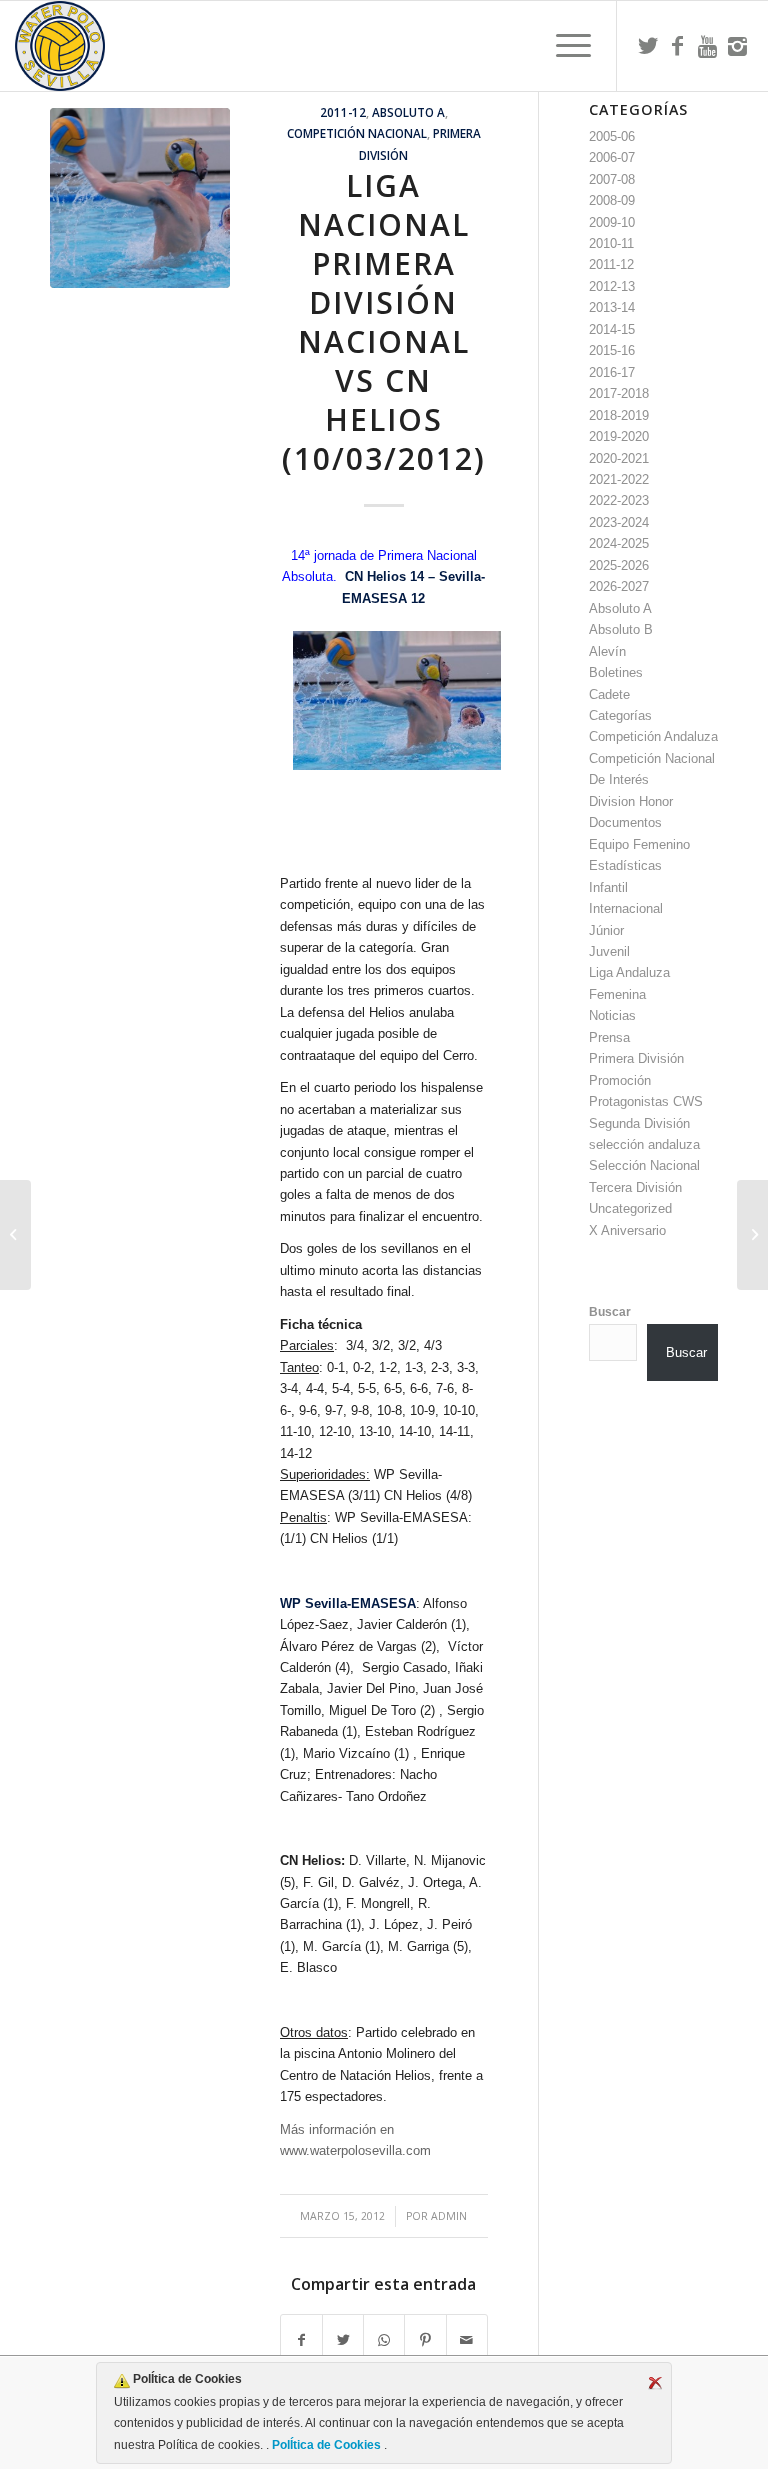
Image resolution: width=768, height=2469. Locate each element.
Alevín (607, 651)
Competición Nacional (357, 133)
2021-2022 (619, 479)
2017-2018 (619, 393)
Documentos (625, 822)
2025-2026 (619, 565)
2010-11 (611, 243)
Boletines (616, 672)
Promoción (620, 1080)
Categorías (620, 715)
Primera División (636, 1058)
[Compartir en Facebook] (301, 2340)
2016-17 (612, 372)
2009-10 (612, 222)
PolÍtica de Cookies (326, 2445)
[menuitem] (563, 46)
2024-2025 (619, 543)
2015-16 (612, 350)
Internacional (626, 908)
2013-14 (612, 307)
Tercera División (635, 1187)
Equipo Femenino (639, 844)
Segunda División (639, 1123)
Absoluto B (621, 629)
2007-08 (612, 179)
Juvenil (609, 951)
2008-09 (612, 200)
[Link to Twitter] (648, 46)
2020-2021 (619, 458)
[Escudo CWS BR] (60, 46)
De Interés (619, 779)
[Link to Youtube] (708, 46)
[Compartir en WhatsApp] (384, 2340)
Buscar (610, 1312)
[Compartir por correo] (467, 2340)
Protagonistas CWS (646, 1101)
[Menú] (563, 46)
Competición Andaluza (653, 736)
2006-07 (612, 157)
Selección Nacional (644, 1165)
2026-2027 (619, 586)
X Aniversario (627, 1230)
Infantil (608, 887)
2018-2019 (619, 415)
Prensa (609, 1037)
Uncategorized (630, 1208)
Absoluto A (408, 112)
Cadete (609, 694)
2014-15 (612, 329)
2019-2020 (619, 436)
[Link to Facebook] (678, 46)
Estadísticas (625, 865)
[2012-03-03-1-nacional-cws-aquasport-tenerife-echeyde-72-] (140, 198)
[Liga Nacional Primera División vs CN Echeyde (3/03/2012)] (15, 1235)
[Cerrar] (655, 2383)
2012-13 (612, 286)
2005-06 (612, 136)
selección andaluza (644, 1144)
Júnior (606, 930)
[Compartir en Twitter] (343, 2340)
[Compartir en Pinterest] (425, 2340)
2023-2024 (619, 522)
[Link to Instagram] (738, 46)
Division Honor (631, 801)
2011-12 (343, 112)
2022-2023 (619, 500)
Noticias (612, 1015)
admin (449, 2216)
